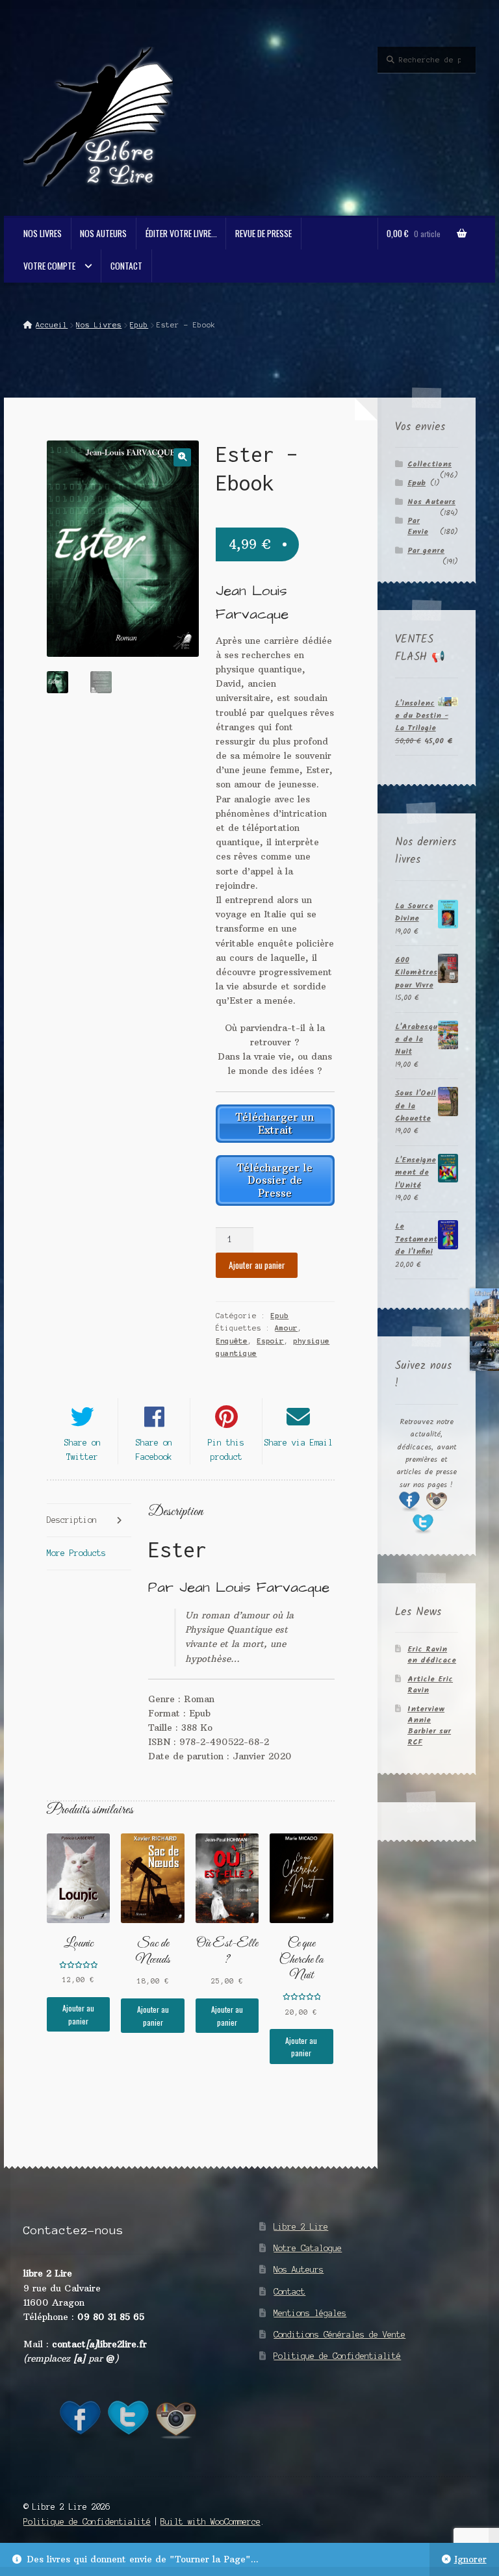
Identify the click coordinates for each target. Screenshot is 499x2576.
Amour (286, 1328)
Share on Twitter (83, 1450)
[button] (182, 457)
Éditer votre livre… (181, 233)
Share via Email (299, 1443)
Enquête (232, 1341)
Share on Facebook (154, 1450)
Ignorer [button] (470, 2559)
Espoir (270, 1341)
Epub (139, 325)
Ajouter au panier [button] (78, 2014)
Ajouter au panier (257, 1265)
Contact (126, 266)
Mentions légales (310, 2313)
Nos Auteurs (103, 233)
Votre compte (49, 266)
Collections (429, 464)
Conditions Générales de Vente (339, 2335)
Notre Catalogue (308, 2248)
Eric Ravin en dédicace (432, 1655)
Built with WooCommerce (211, 2522)
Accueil (52, 325)
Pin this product (226, 1450)
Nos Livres (43, 233)
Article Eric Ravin (430, 1685)
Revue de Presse (263, 233)
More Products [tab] (76, 1553)
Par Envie (418, 526)
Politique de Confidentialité (337, 2356)
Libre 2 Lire (301, 2227)
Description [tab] (72, 1520)
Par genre (426, 551)
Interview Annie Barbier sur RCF (429, 1726)
